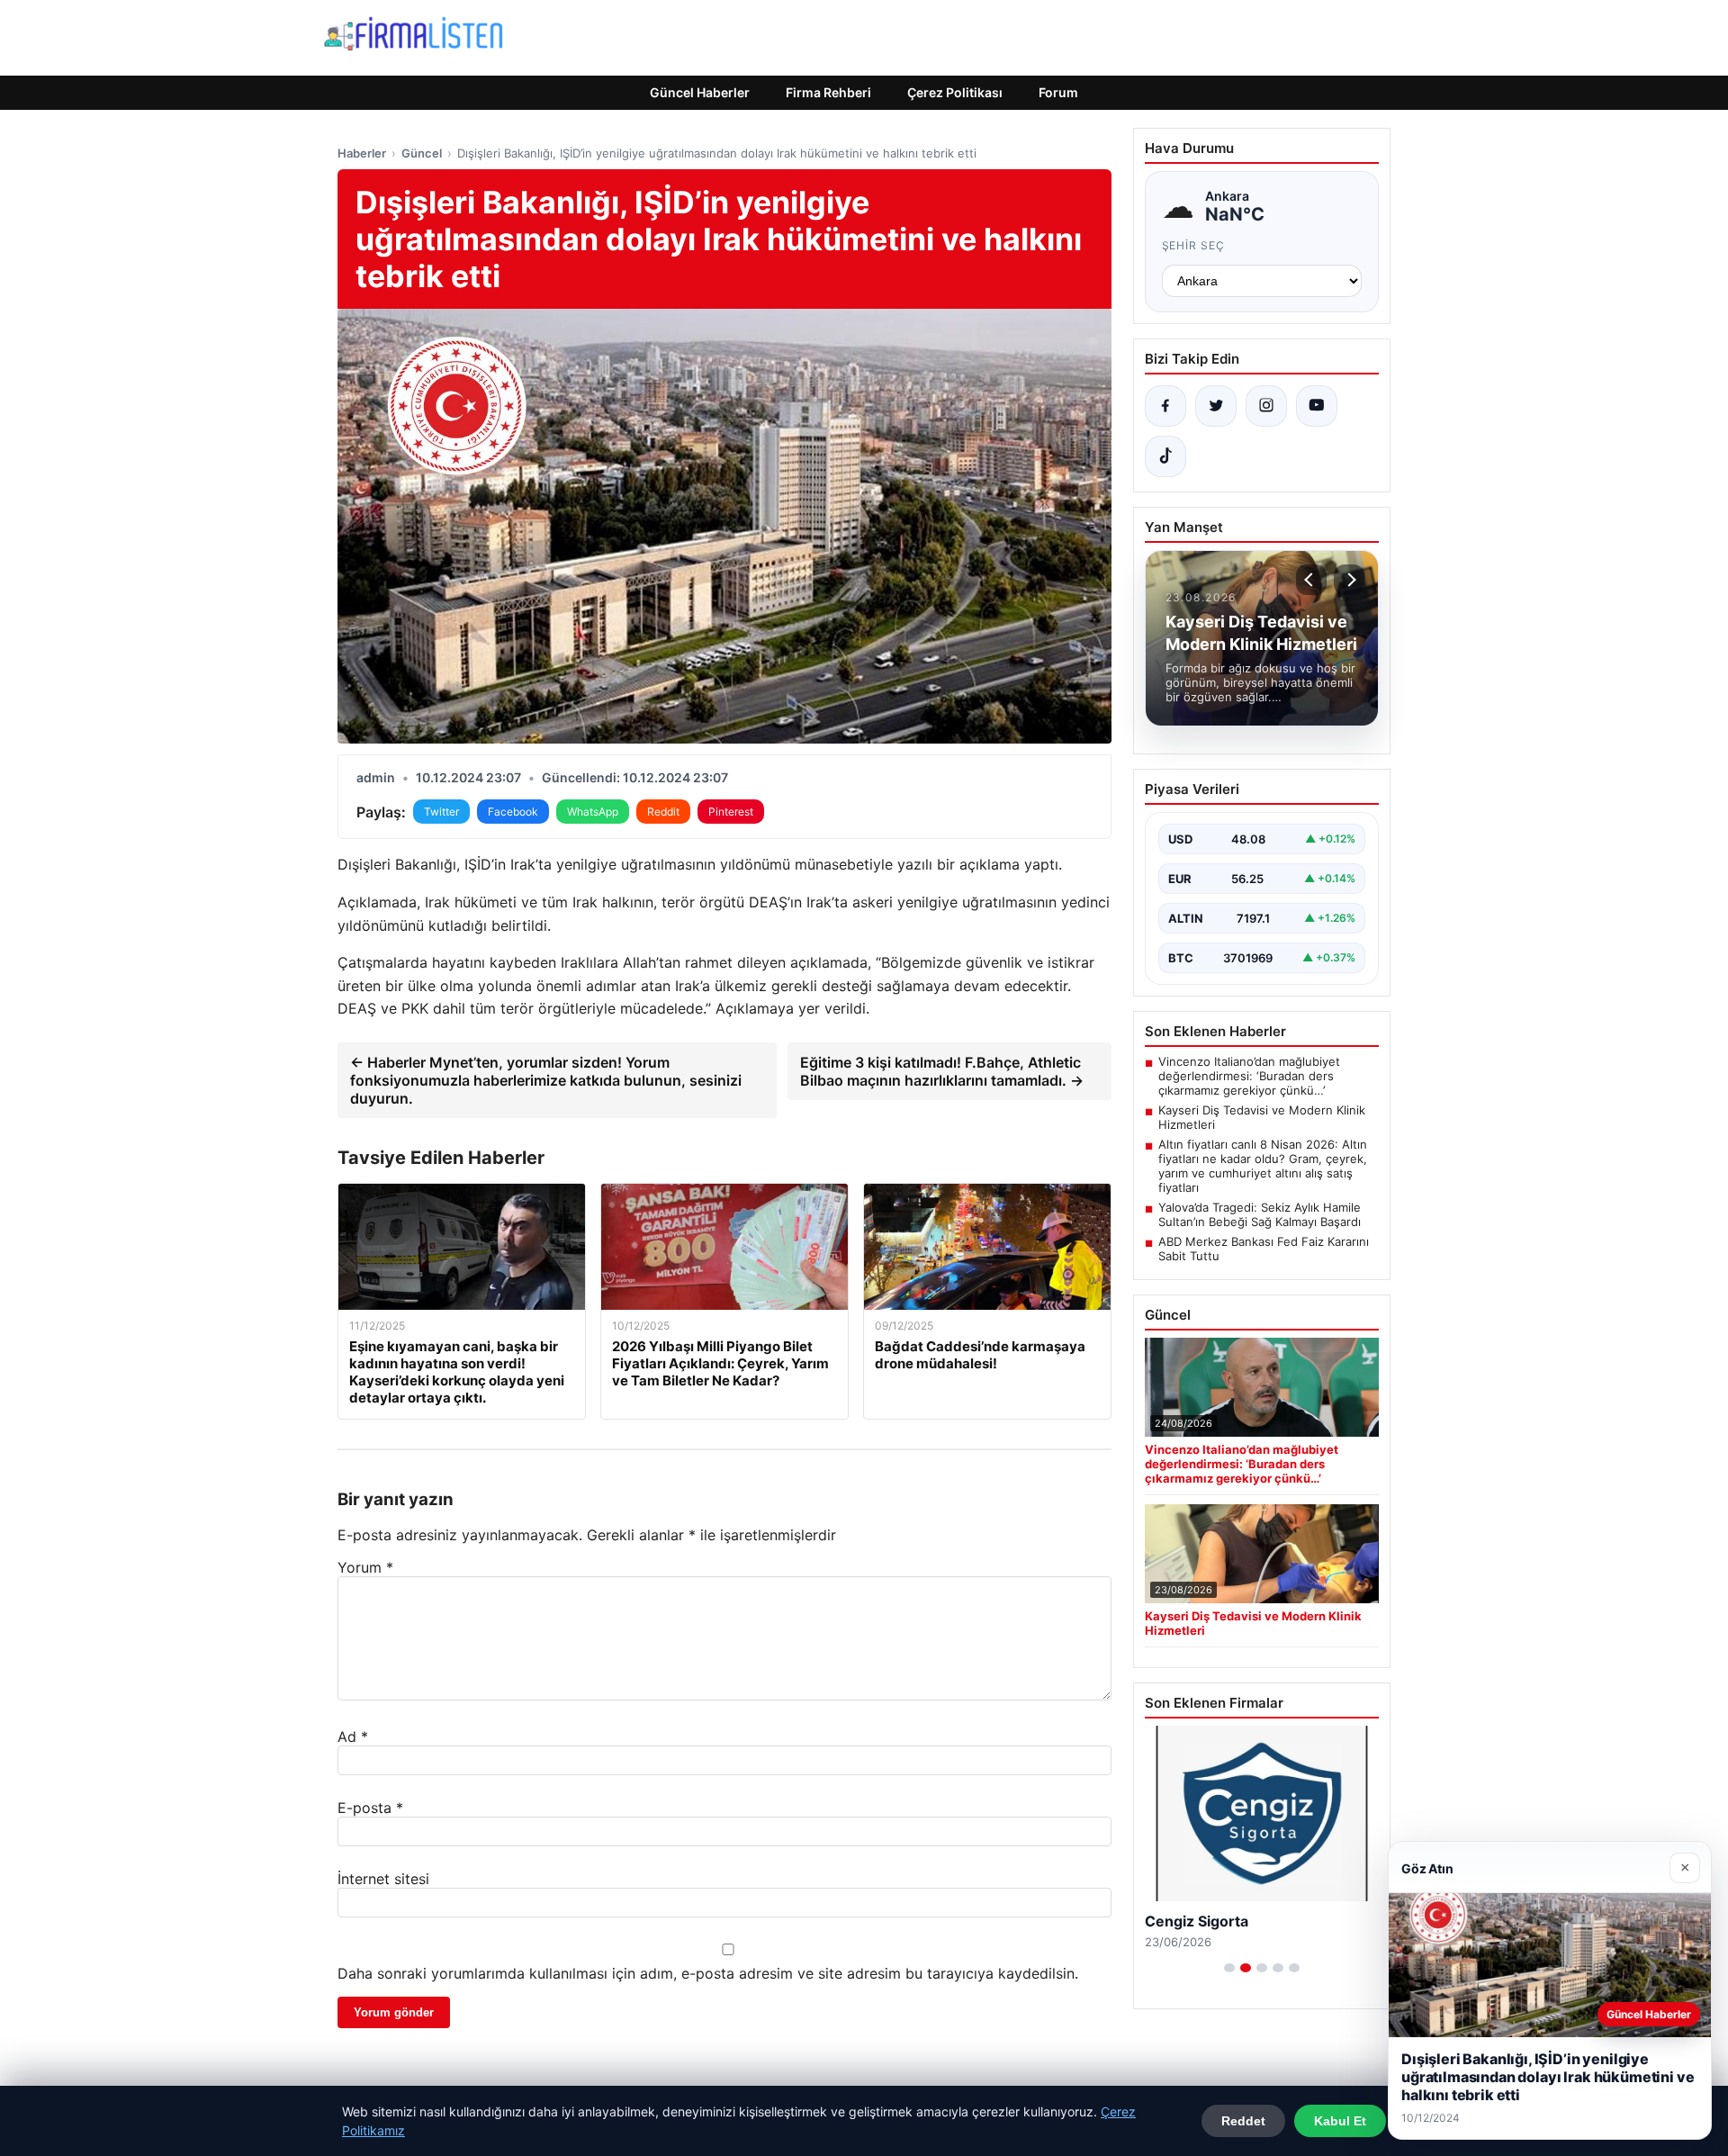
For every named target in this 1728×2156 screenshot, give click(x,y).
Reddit (663, 812)
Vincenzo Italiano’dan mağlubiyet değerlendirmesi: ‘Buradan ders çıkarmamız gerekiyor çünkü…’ (1249, 1076)
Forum (1058, 92)
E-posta (370, 1808)
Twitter (441, 812)
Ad (353, 1737)
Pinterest (731, 812)
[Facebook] (1165, 406)
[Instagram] (1266, 406)
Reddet (1243, 2121)
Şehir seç (1194, 245)
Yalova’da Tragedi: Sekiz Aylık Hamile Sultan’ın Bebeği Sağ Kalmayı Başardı (1260, 1214)
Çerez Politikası (955, 92)
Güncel (422, 153)
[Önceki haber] (1311, 580)
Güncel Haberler (700, 92)
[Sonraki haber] (1349, 580)
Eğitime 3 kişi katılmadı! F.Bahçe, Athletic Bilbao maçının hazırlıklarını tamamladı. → (942, 1071)
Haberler (362, 153)
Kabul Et (1340, 2121)
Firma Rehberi (828, 92)
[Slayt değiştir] (1229, 1968)
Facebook (513, 812)
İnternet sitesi (383, 1879)
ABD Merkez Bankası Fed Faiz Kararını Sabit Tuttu (1264, 1249)
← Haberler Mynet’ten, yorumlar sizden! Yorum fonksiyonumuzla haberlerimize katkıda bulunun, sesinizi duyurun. (546, 1080)
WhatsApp (593, 812)
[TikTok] (1165, 456)
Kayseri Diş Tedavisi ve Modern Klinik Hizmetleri (1262, 1117)
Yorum (365, 1567)
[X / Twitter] (1216, 406)
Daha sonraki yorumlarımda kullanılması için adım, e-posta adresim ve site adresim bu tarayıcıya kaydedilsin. (708, 1973)
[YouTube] (1317, 406)
